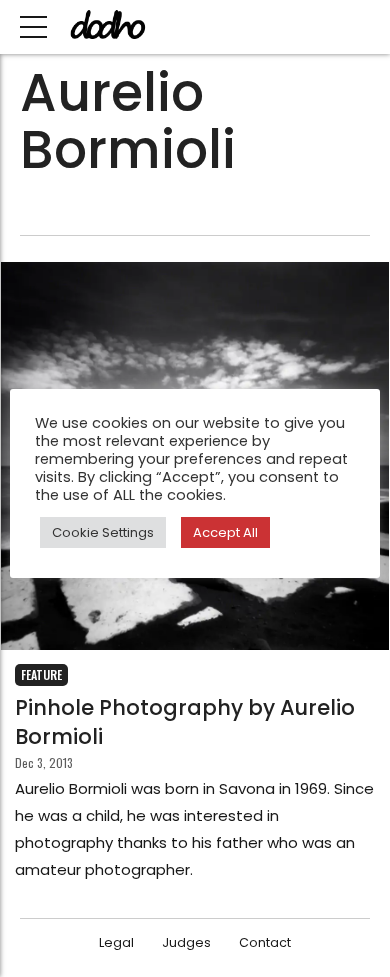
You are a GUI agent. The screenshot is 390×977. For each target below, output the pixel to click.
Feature (41, 674)
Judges (186, 942)
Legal (116, 942)
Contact (265, 942)
